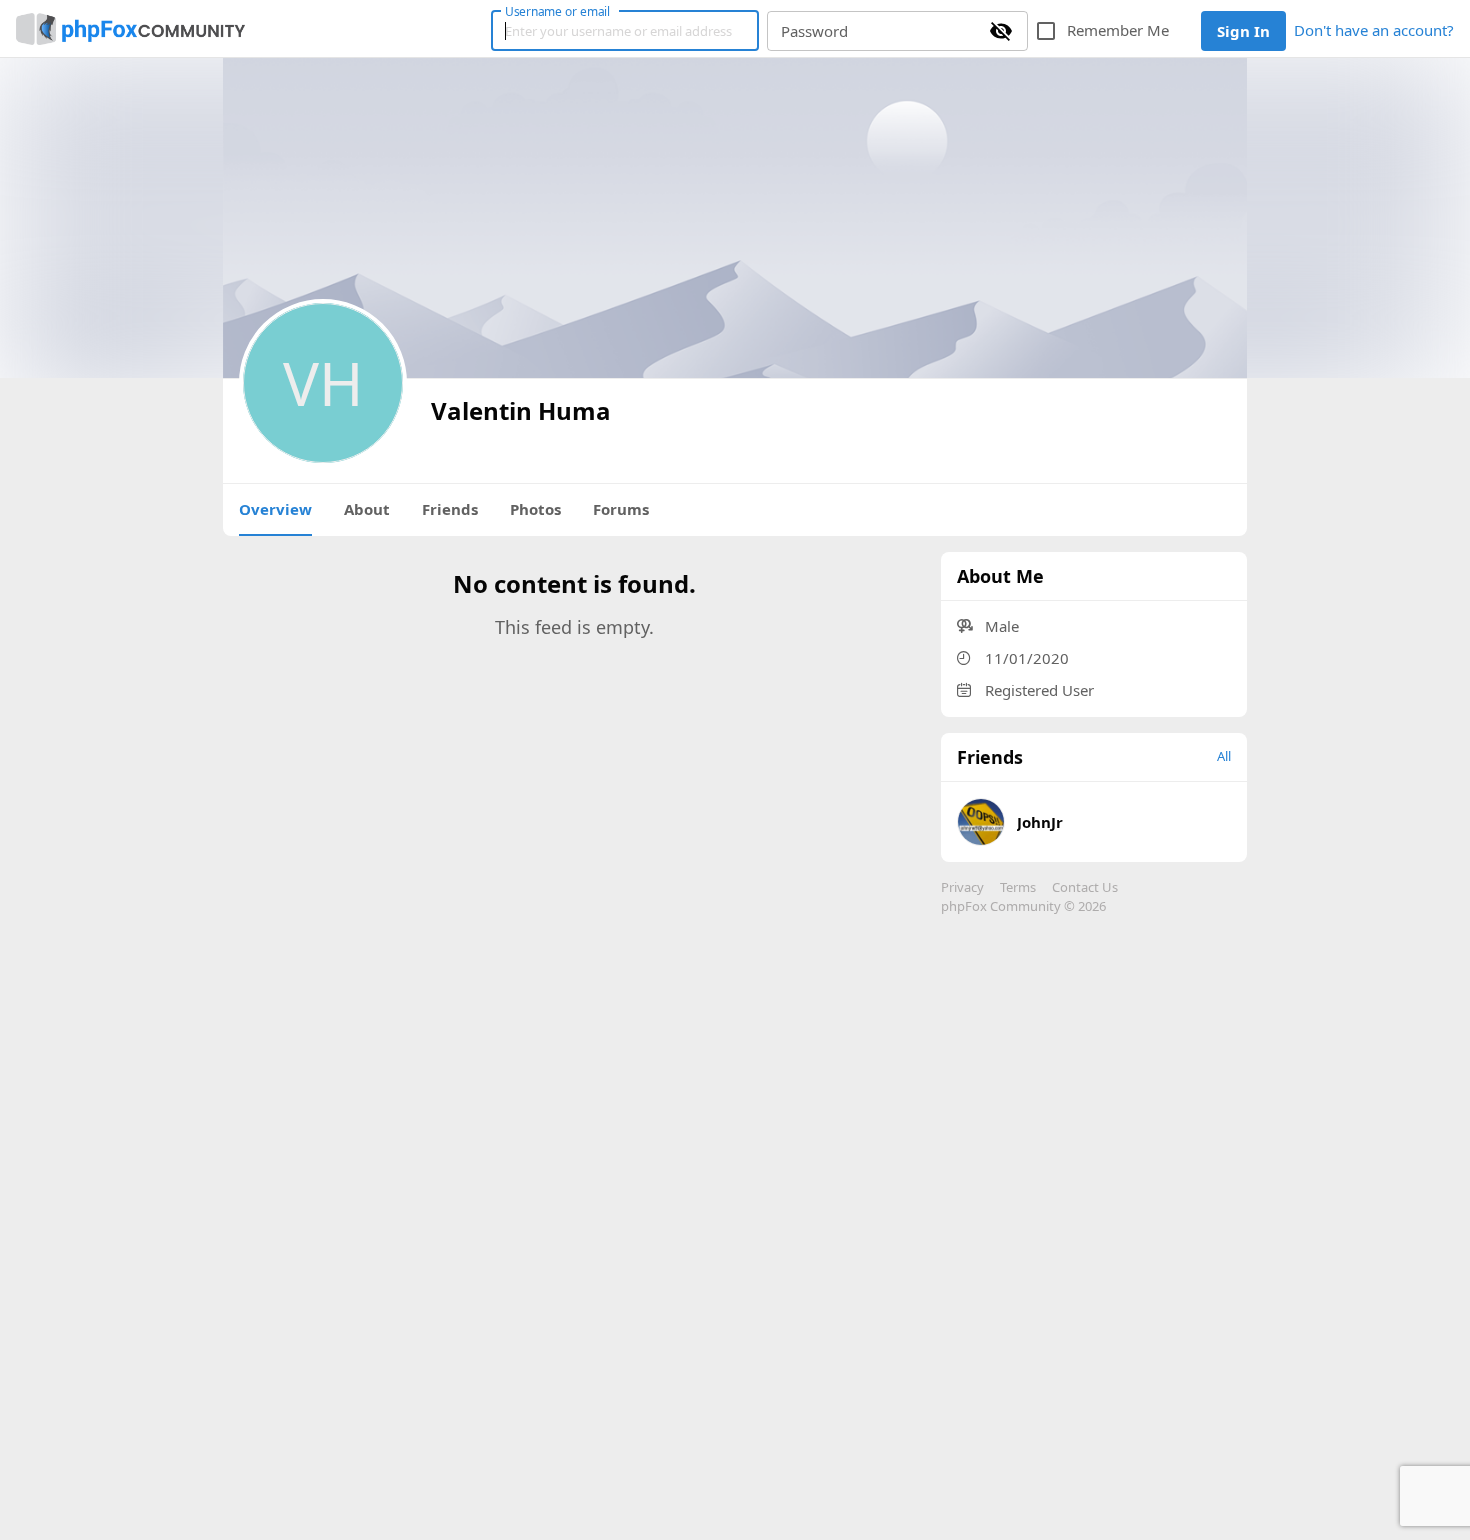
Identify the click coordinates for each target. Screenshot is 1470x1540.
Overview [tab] (275, 509)
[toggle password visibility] (1001, 31)
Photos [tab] (535, 509)
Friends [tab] (450, 509)
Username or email (558, 11)
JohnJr (1040, 822)
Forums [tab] (621, 509)
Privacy (962, 887)
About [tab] (367, 509)
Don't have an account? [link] (1374, 30)
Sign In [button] (1243, 31)
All (1224, 756)
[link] (130, 29)
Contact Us (1085, 887)
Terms (1018, 887)
